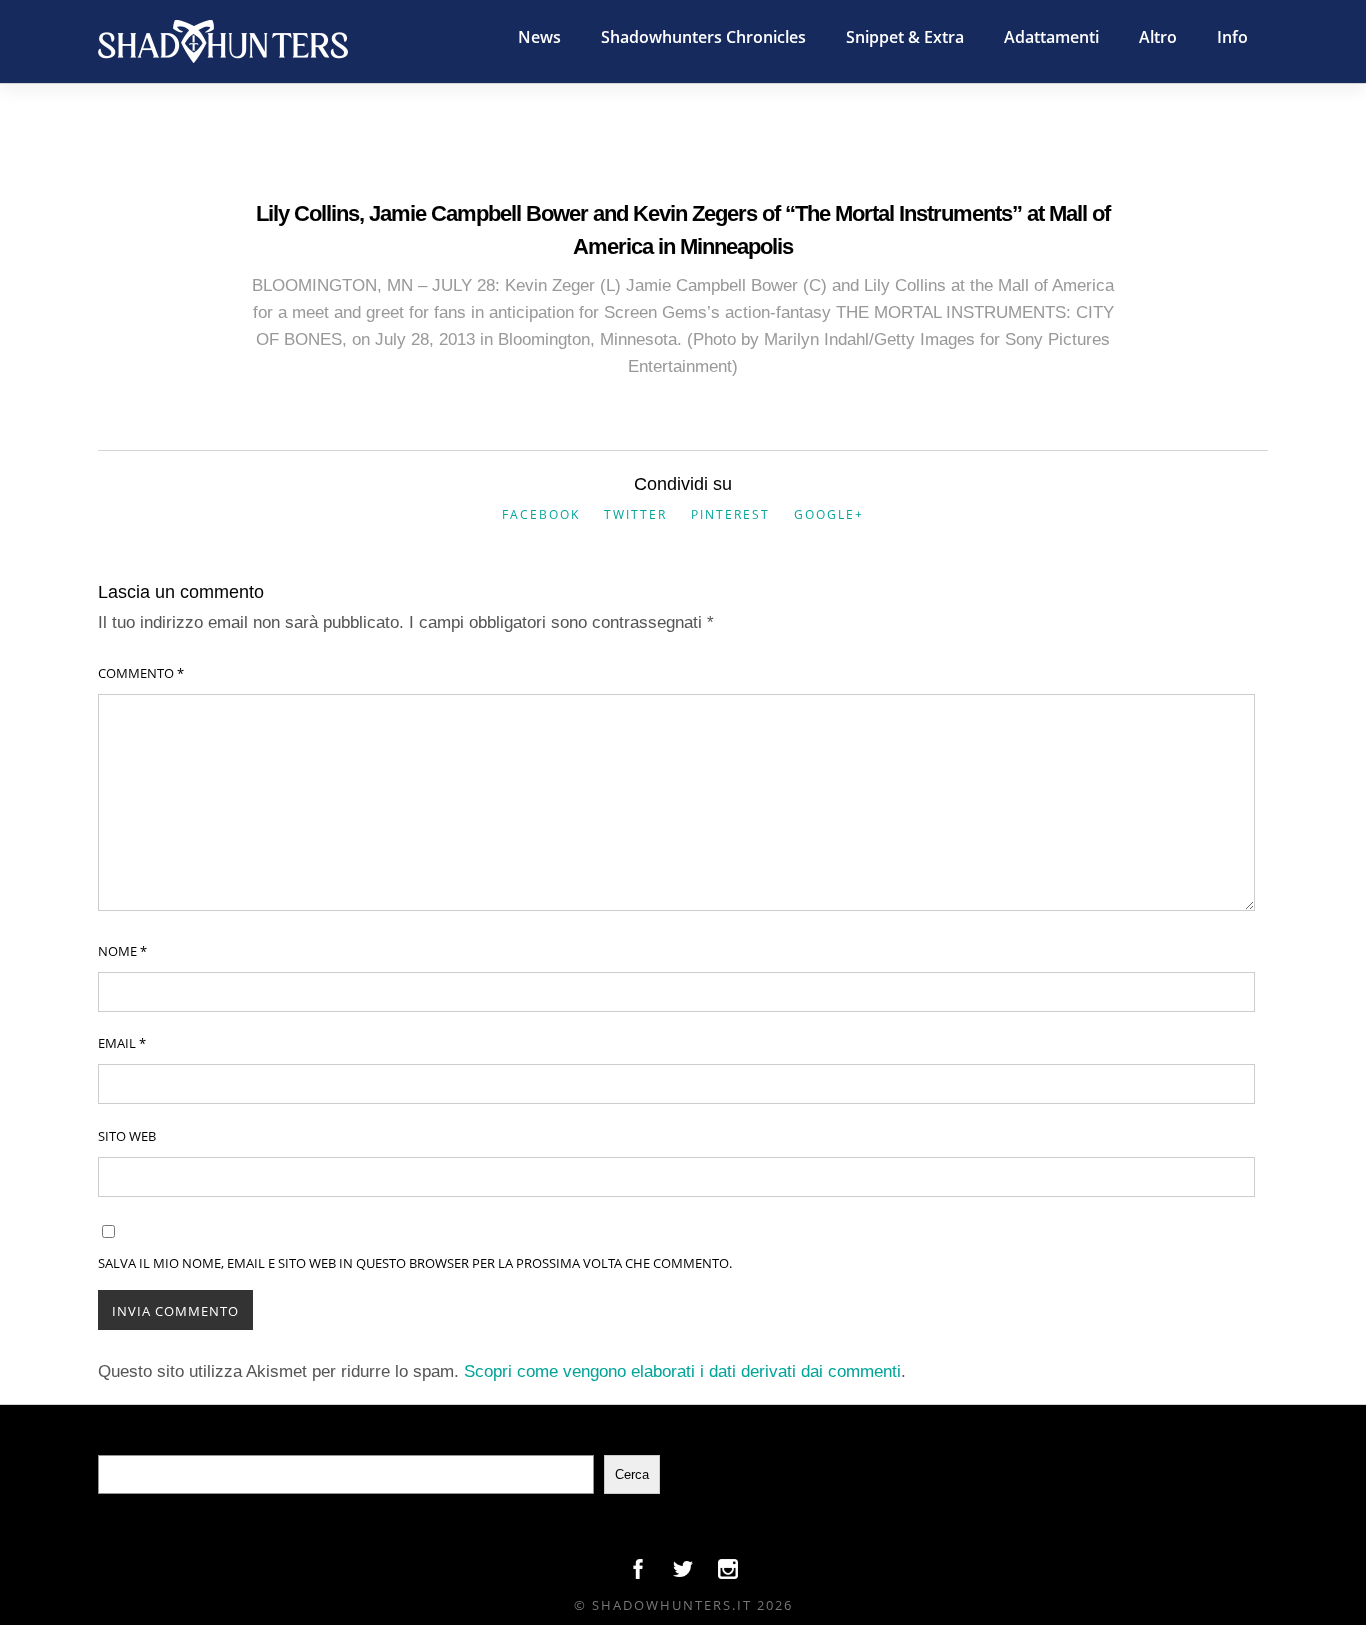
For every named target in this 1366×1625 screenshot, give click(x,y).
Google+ (829, 514)
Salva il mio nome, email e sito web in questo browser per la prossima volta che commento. (415, 1263)
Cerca (632, 1474)
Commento (141, 673)
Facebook (541, 514)
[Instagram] (728, 1574)
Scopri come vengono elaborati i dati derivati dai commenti (682, 1371)
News (539, 37)
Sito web (127, 1136)
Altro (1158, 37)
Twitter (635, 514)
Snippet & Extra (905, 37)
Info (1232, 37)
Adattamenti (1051, 37)
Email (122, 1043)
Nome (122, 951)
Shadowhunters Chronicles (703, 37)
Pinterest (730, 514)
